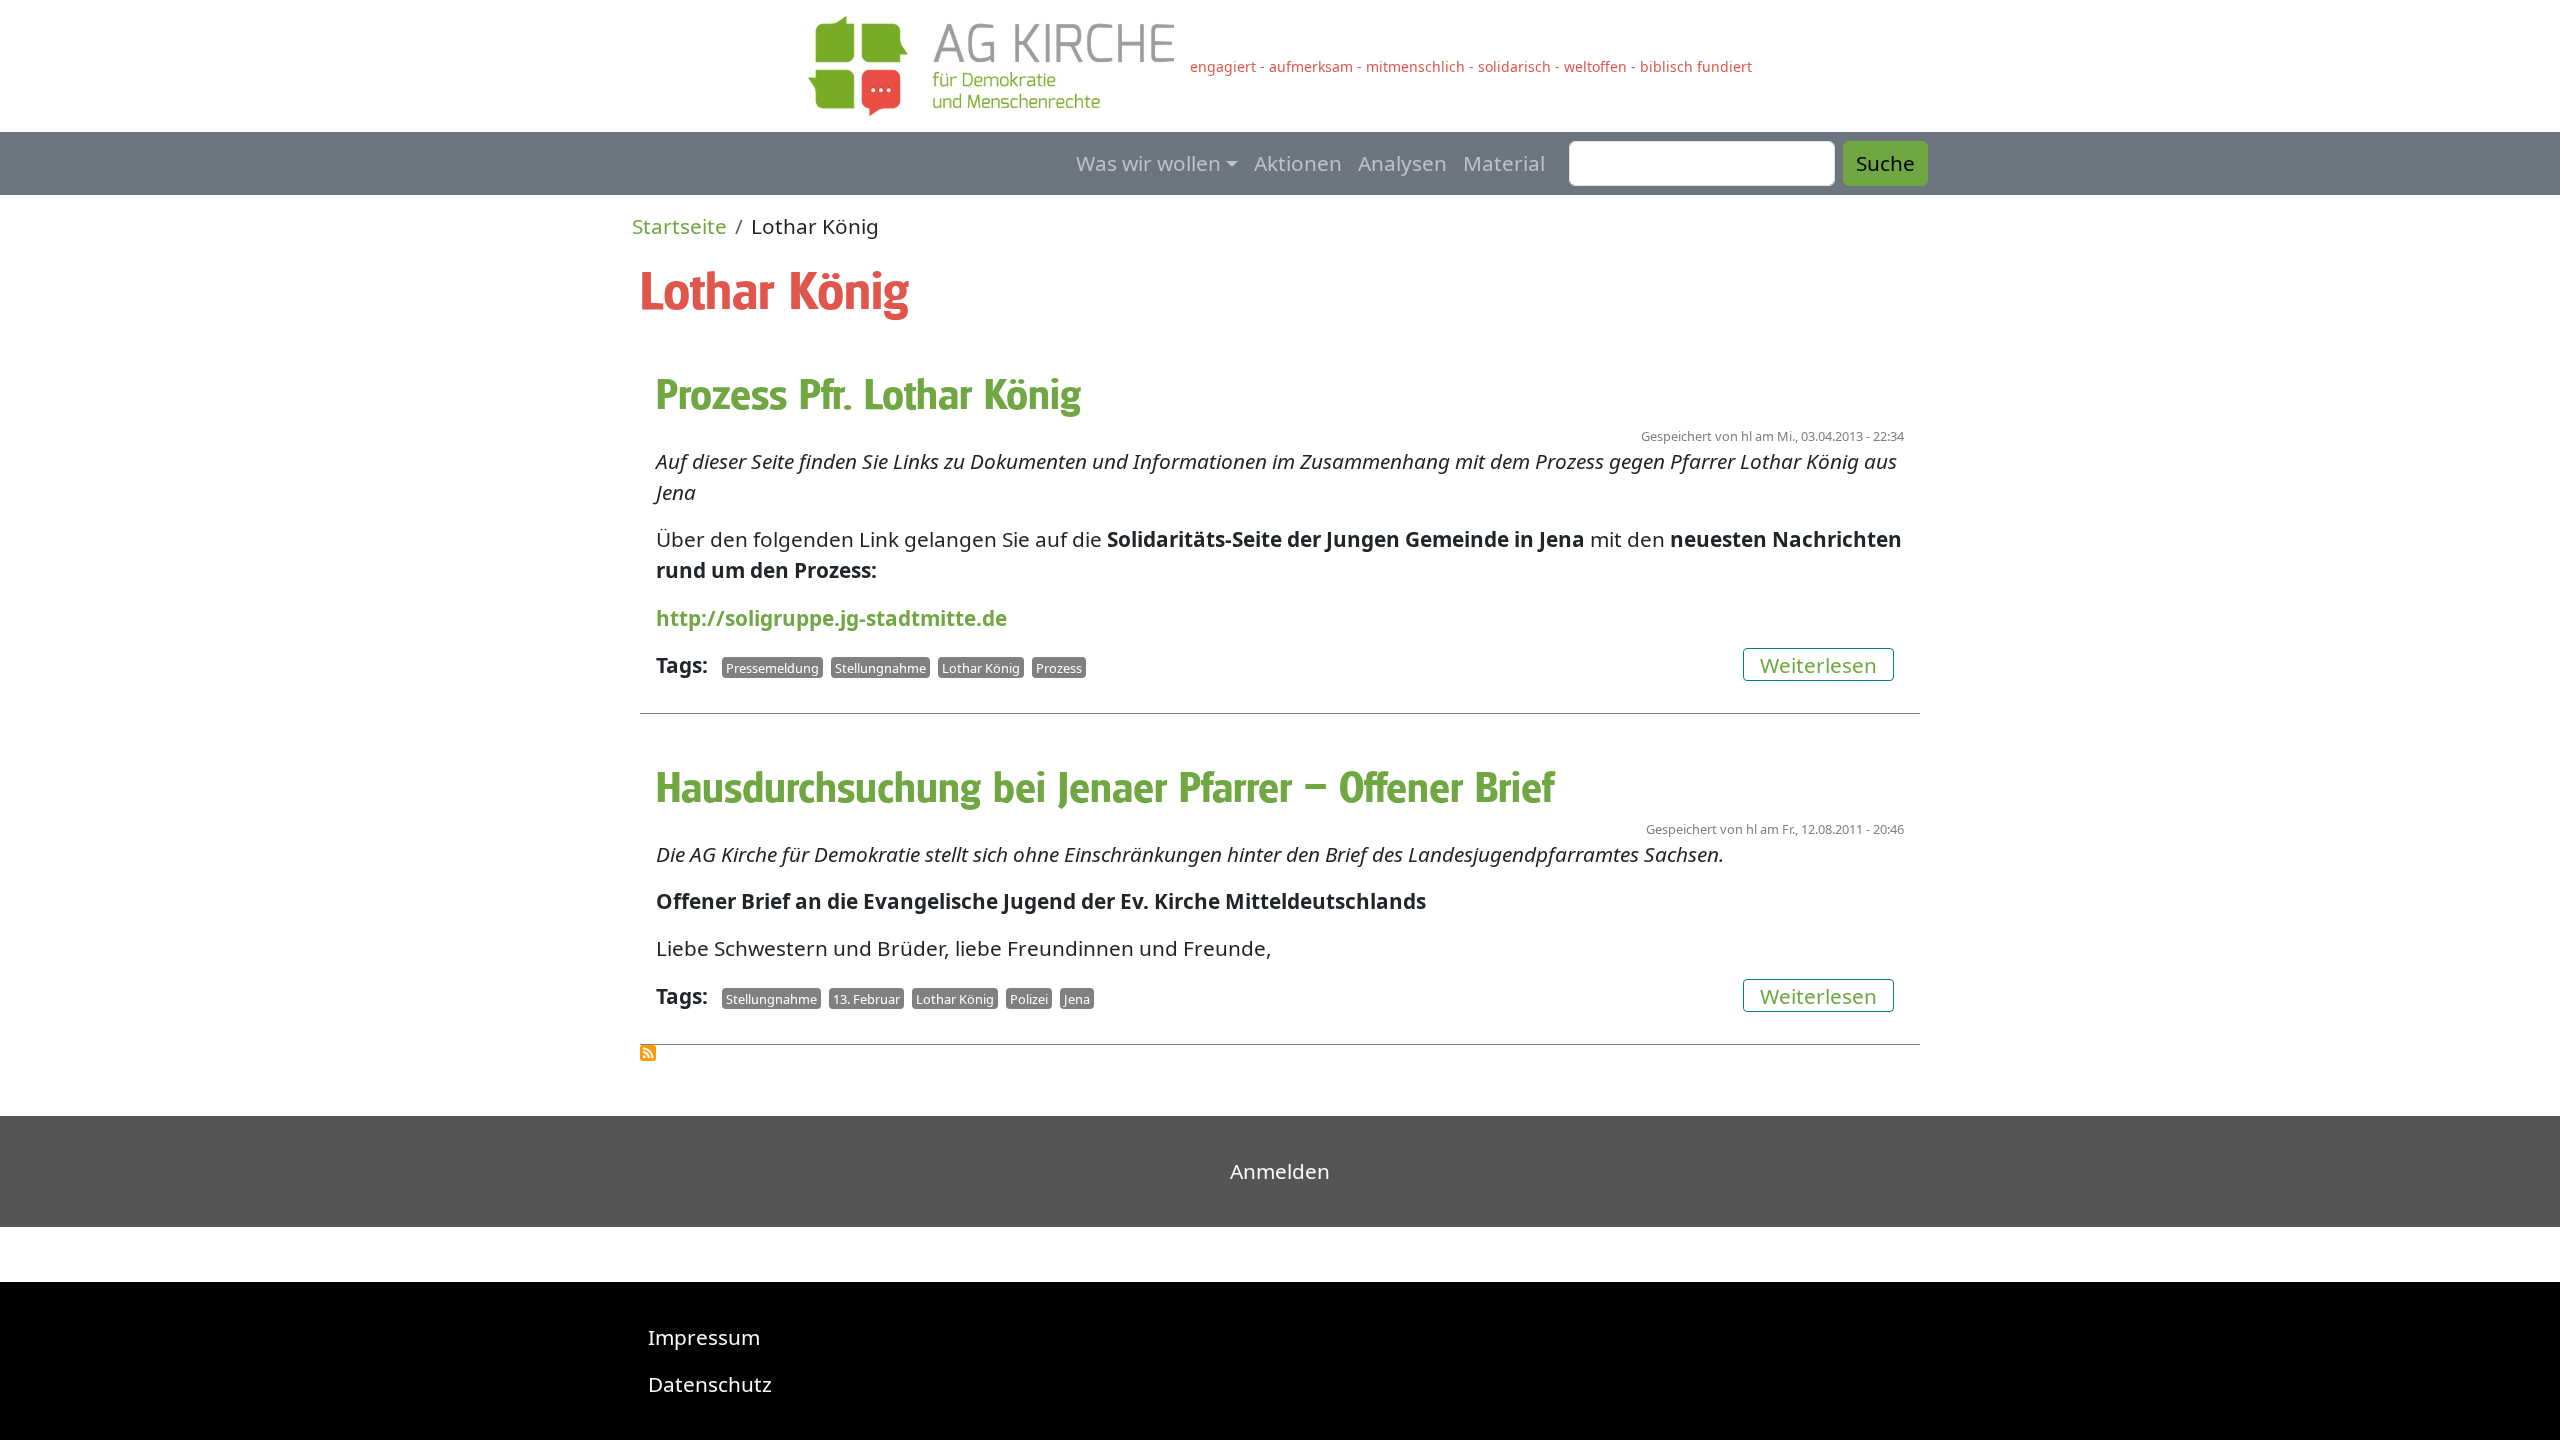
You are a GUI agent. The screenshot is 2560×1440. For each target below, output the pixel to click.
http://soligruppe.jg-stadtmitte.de (831, 618)
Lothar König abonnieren (648, 1053)
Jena (1077, 999)
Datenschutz (710, 1384)
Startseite (679, 226)
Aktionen (1298, 163)
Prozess (1059, 668)
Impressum (704, 1337)
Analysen (1402, 163)
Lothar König (981, 668)
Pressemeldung (772, 668)
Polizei (1029, 999)
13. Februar (866, 999)
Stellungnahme (880, 668)
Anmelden (1280, 1171)
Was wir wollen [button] (1148, 163)
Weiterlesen (1827, 664)
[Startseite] (999, 66)
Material (1504, 163)
